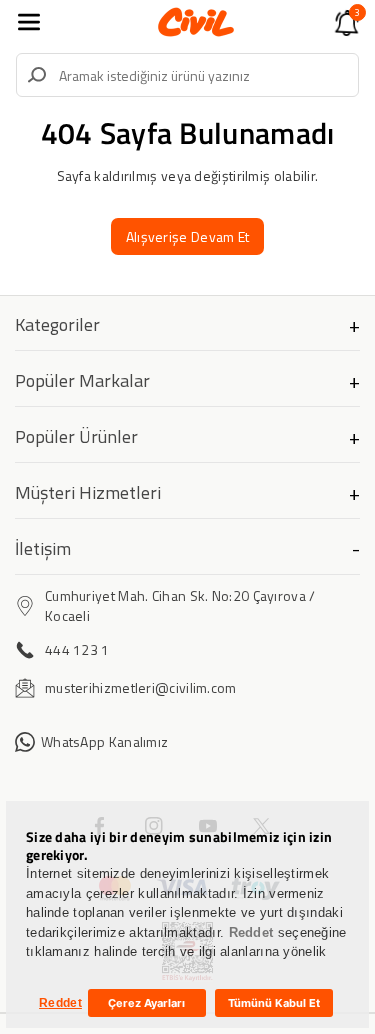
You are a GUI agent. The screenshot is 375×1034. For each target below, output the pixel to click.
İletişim (43, 548)
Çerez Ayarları (146, 1003)
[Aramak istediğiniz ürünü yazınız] (37, 75)
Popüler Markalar (82, 380)
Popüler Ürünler (76, 436)
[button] (29, 22)
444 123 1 (77, 649)
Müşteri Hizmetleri (88, 492)
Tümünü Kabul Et (274, 1003)
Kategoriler (57, 324)
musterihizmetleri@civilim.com (141, 687)
